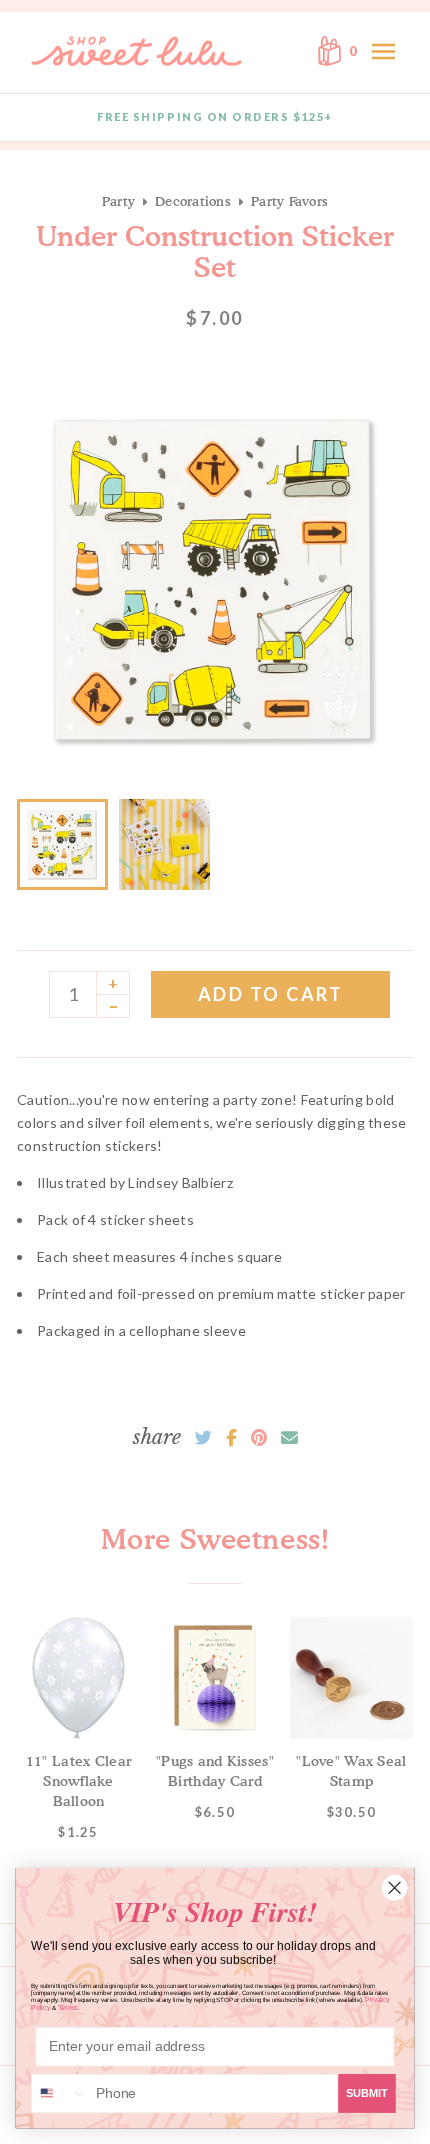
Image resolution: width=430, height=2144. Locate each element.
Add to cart (271, 994)
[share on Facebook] (231, 1438)
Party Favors (289, 201)
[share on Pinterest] (259, 1438)
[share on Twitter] (203, 1438)
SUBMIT (367, 2093)
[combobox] (60, 2093)
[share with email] (289, 1438)
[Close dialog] (394, 1887)
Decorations (193, 201)
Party (118, 201)
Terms (68, 2008)
